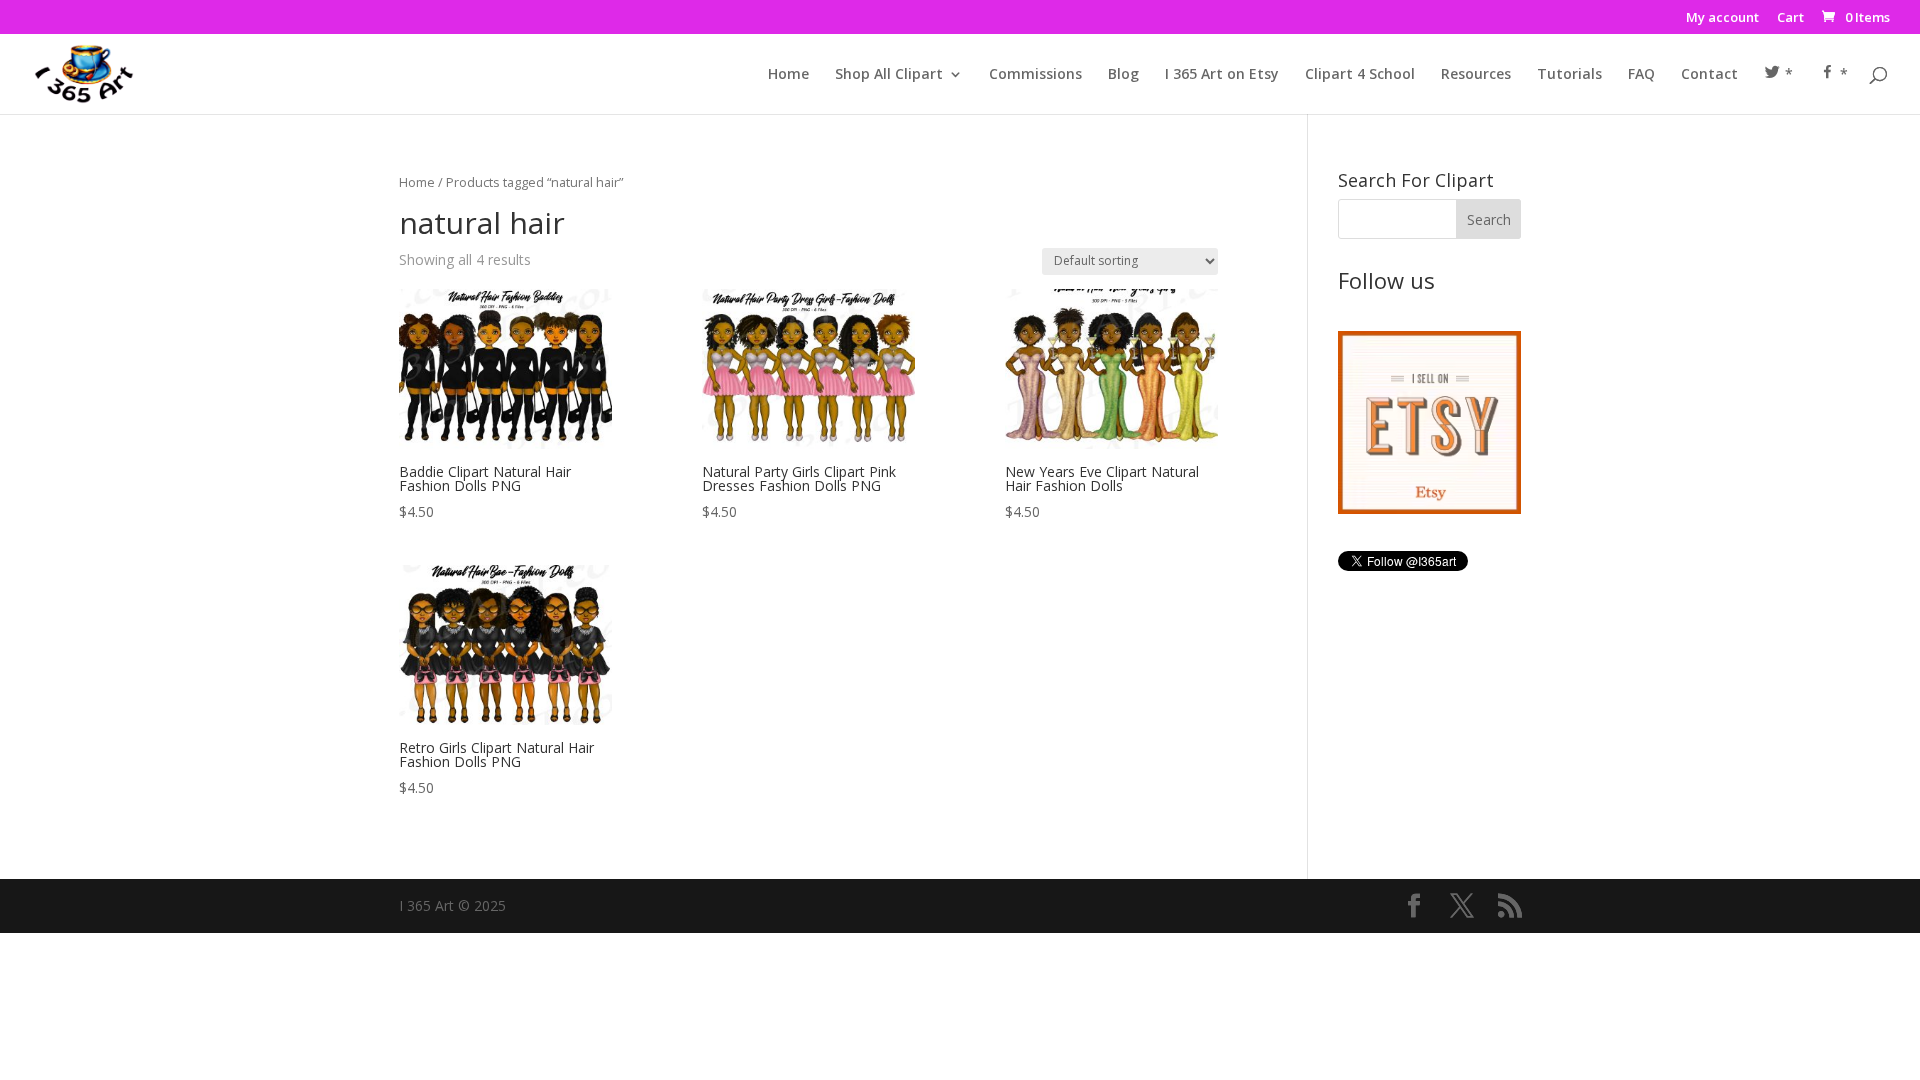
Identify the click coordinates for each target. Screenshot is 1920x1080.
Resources (1476, 75)
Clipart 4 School (1360, 75)
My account (1722, 18)
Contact (1709, 75)
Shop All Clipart (889, 75)
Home (788, 75)
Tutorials (1569, 75)
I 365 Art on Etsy (1222, 75)
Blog (1123, 75)
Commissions (1035, 75)
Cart (1790, 18)
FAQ (1641, 75)
